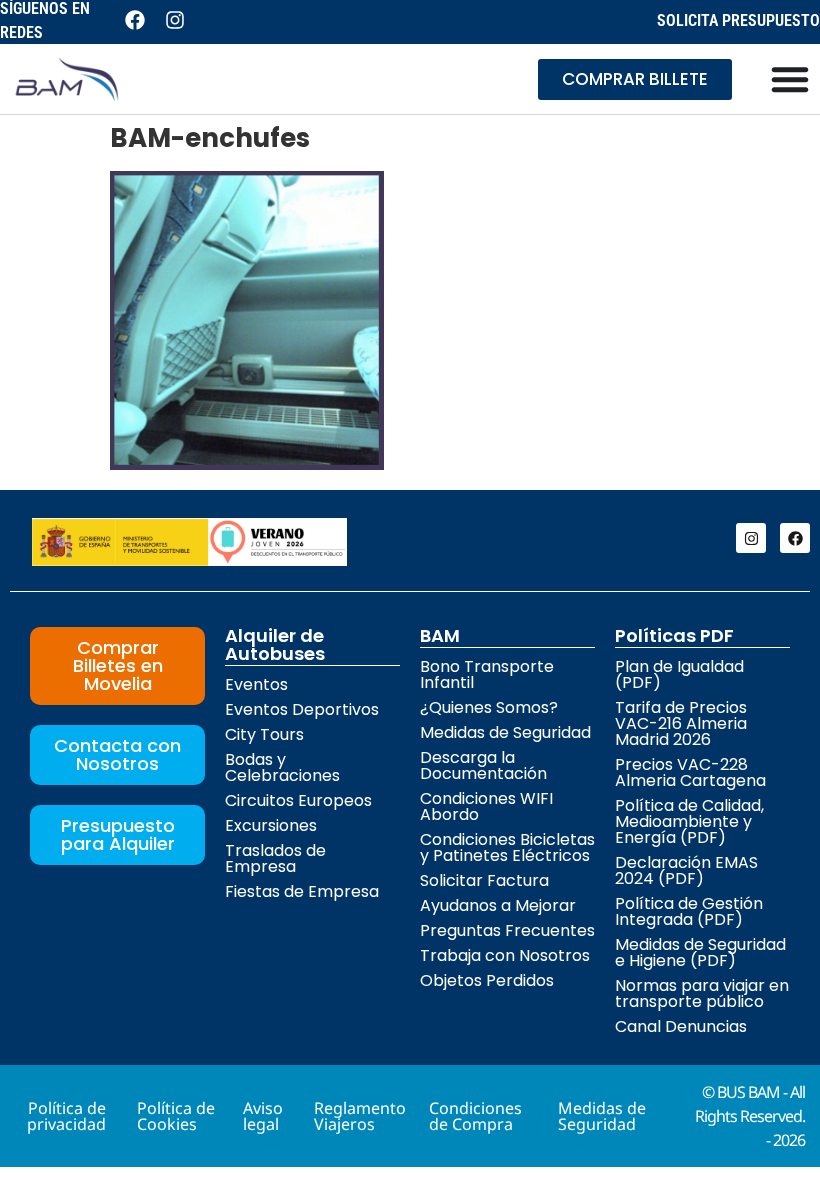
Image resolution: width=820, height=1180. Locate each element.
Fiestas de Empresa (302, 891)
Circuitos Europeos (298, 800)
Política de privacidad (66, 1116)
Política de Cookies (176, 1116)
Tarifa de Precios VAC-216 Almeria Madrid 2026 (681, 723)
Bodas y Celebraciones (282, 767)
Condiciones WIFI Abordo (486, 806)
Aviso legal (263, 1116)
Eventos (256, 684)
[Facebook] (795, 538)
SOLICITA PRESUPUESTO (738, 20)
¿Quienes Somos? (489, 707)
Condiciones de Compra (475, 1116)
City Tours (264, 734)
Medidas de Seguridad (505, 732)
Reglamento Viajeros (360, 1116)
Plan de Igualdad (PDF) (679, 674)
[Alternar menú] (790, 79)
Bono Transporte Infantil (487, 674)
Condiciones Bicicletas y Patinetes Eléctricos (507, 847)
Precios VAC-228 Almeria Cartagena (690, 772)
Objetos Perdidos (487, 980)
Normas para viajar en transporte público (702, 993)
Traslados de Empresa (275, 858)
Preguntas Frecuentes (507, 930)
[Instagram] (751, 538)
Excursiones (271, 825)
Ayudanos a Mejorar (498, 905)
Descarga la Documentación (483, 765)
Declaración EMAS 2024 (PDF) (686, 870)
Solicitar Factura (484, 880)
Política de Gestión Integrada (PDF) (689, 911)
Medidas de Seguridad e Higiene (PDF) (700, 952)
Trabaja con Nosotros (505, 955)
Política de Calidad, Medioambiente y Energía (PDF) (689, 821)
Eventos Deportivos (302, 709)
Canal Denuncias (681, 1026)
